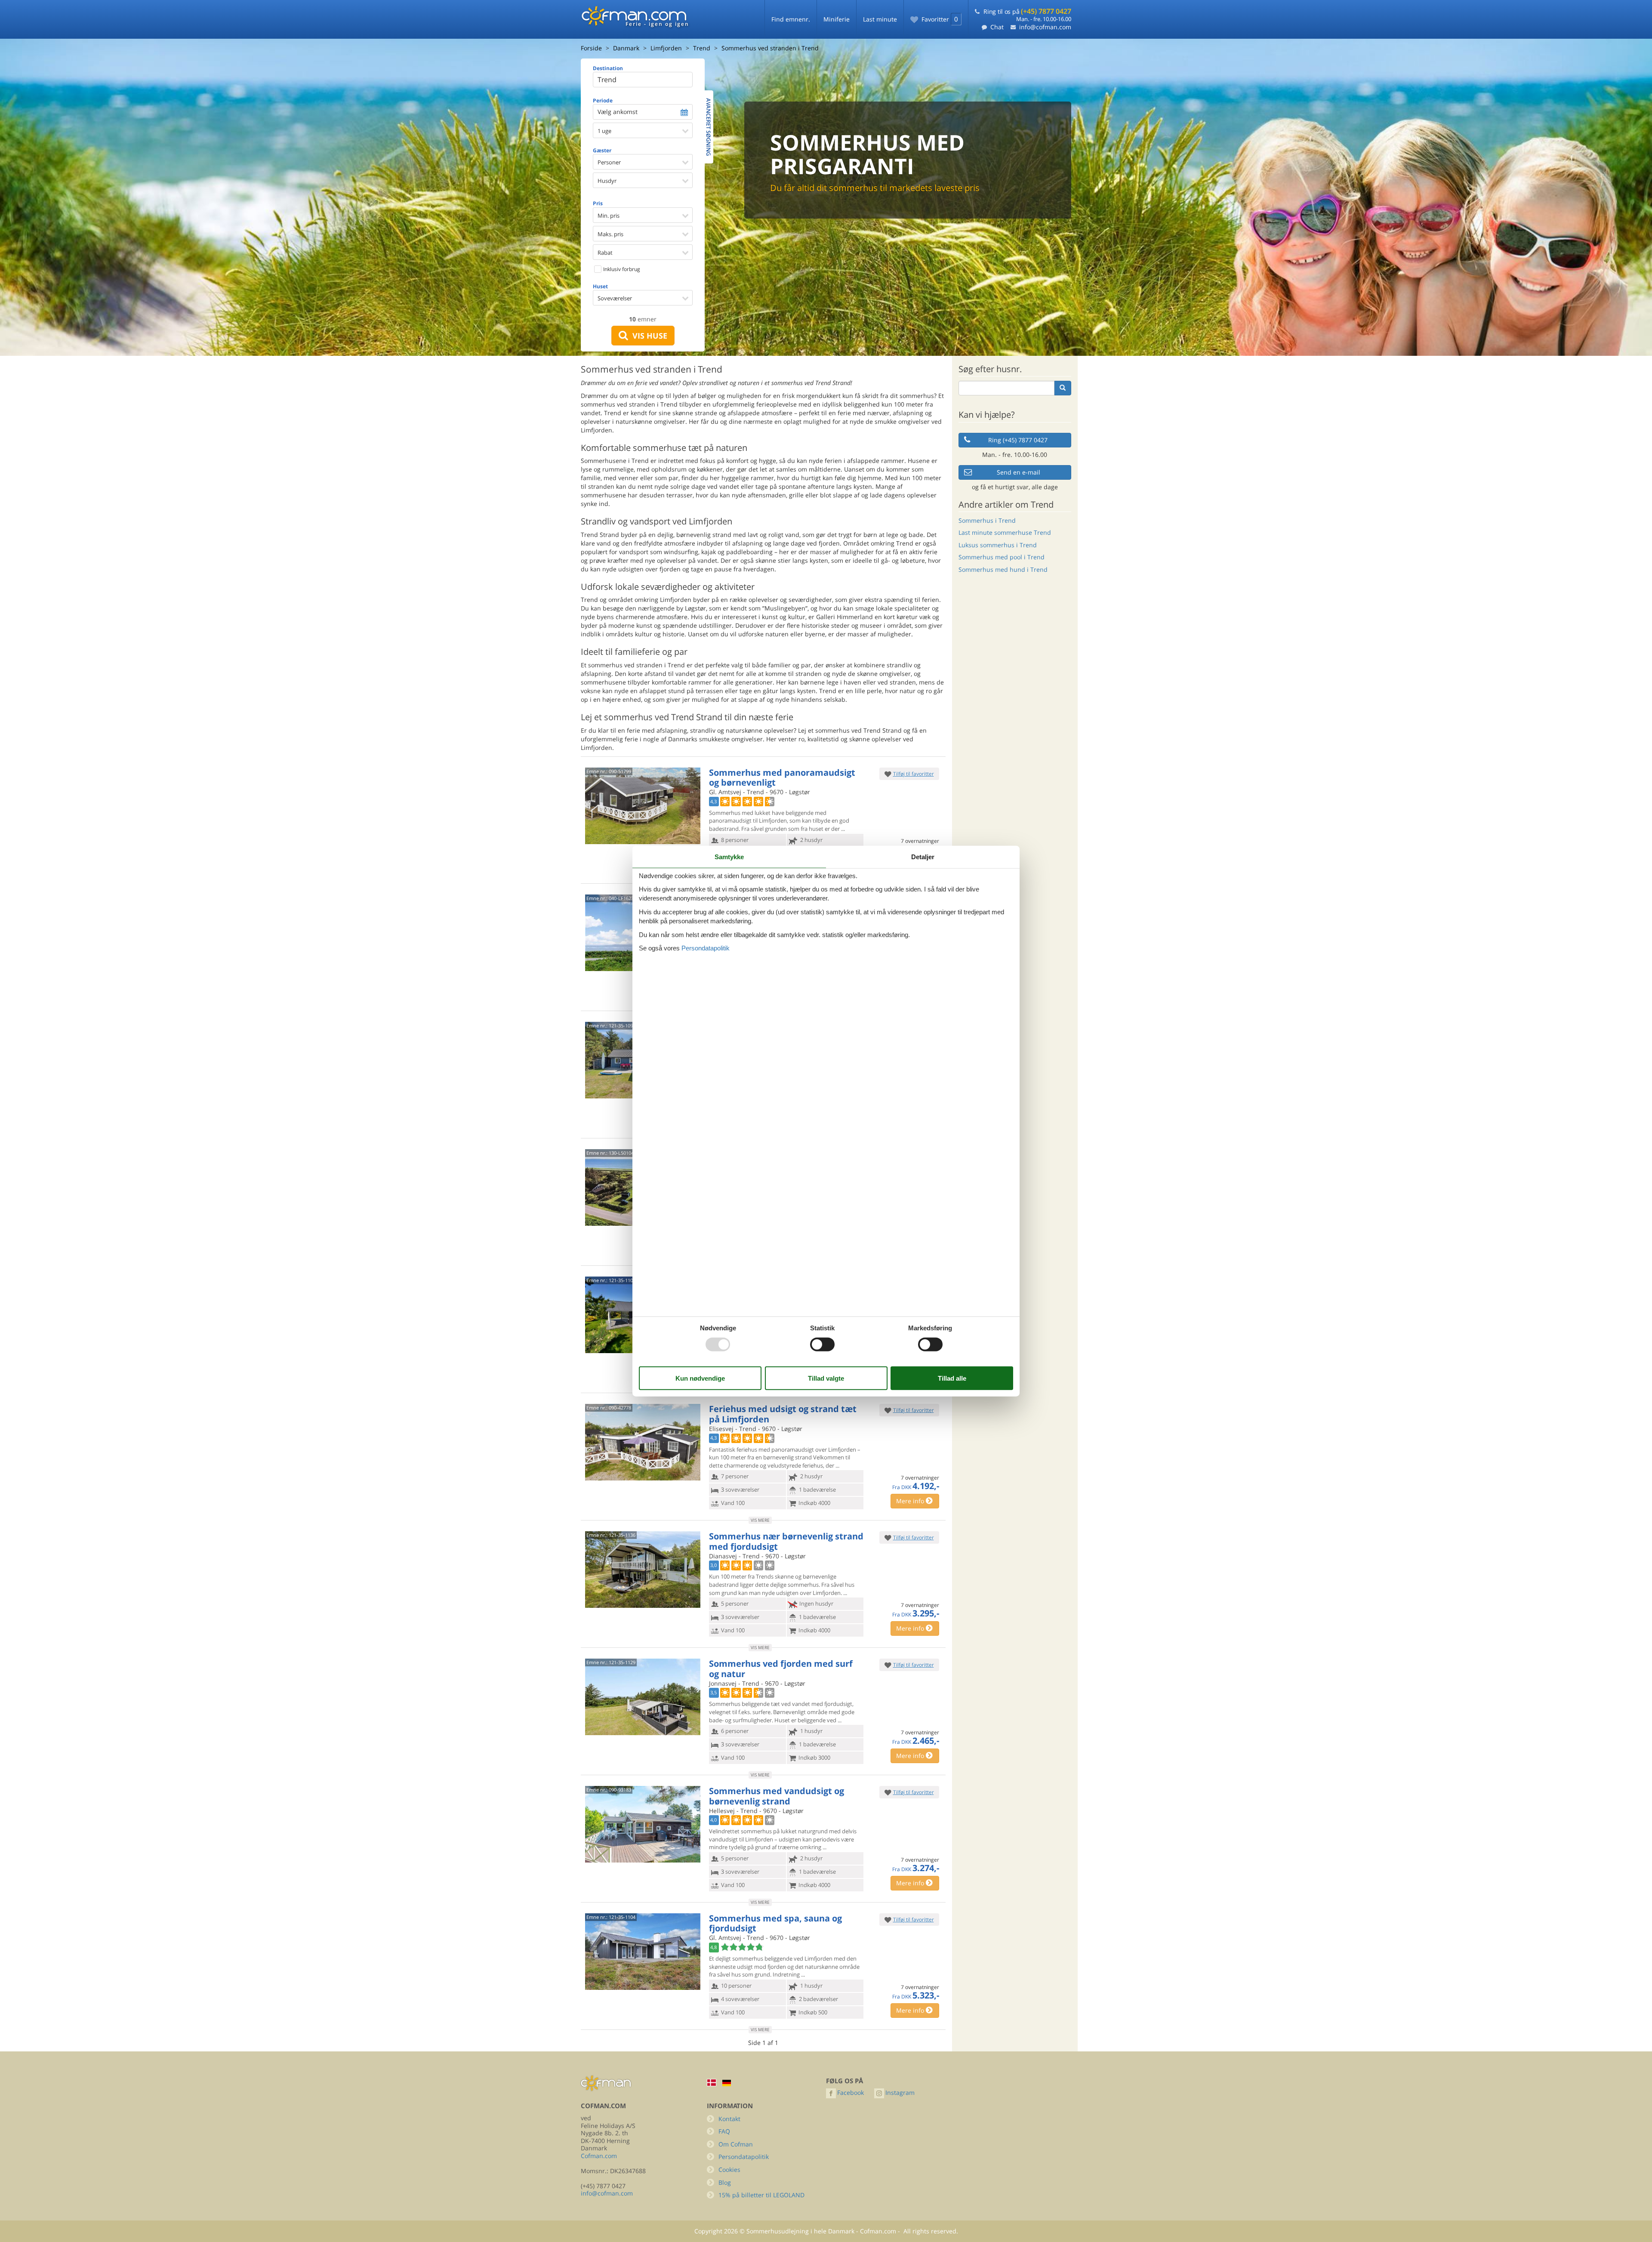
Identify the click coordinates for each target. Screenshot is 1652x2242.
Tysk (727, 2083)
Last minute (880, 19)
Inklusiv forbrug (621, 269)
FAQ (724, 2131)
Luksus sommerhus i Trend (998, 545)
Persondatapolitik (744, 2157)
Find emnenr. (791, 19)
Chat (997, 27)
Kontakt (729, 2119)
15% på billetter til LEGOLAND (761, 2195)
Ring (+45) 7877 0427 (1018, 440)
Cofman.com (599, 2156)
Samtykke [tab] (729, 856)
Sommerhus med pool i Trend (1002, 557)
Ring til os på (1027, 11)
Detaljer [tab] (923, 856)
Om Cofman (736, 2144)
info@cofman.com (1045, 27)
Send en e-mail (1019, 472)
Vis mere (760, 1520)
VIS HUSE (648, 336)
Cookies (729, 2170)
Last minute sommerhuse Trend (1005, 532)
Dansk (712, 2083)
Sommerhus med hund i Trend (1003, 569)
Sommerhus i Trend (987, 520)
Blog (725, 2182)
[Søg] (1063, 388)
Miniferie (837, 19)
